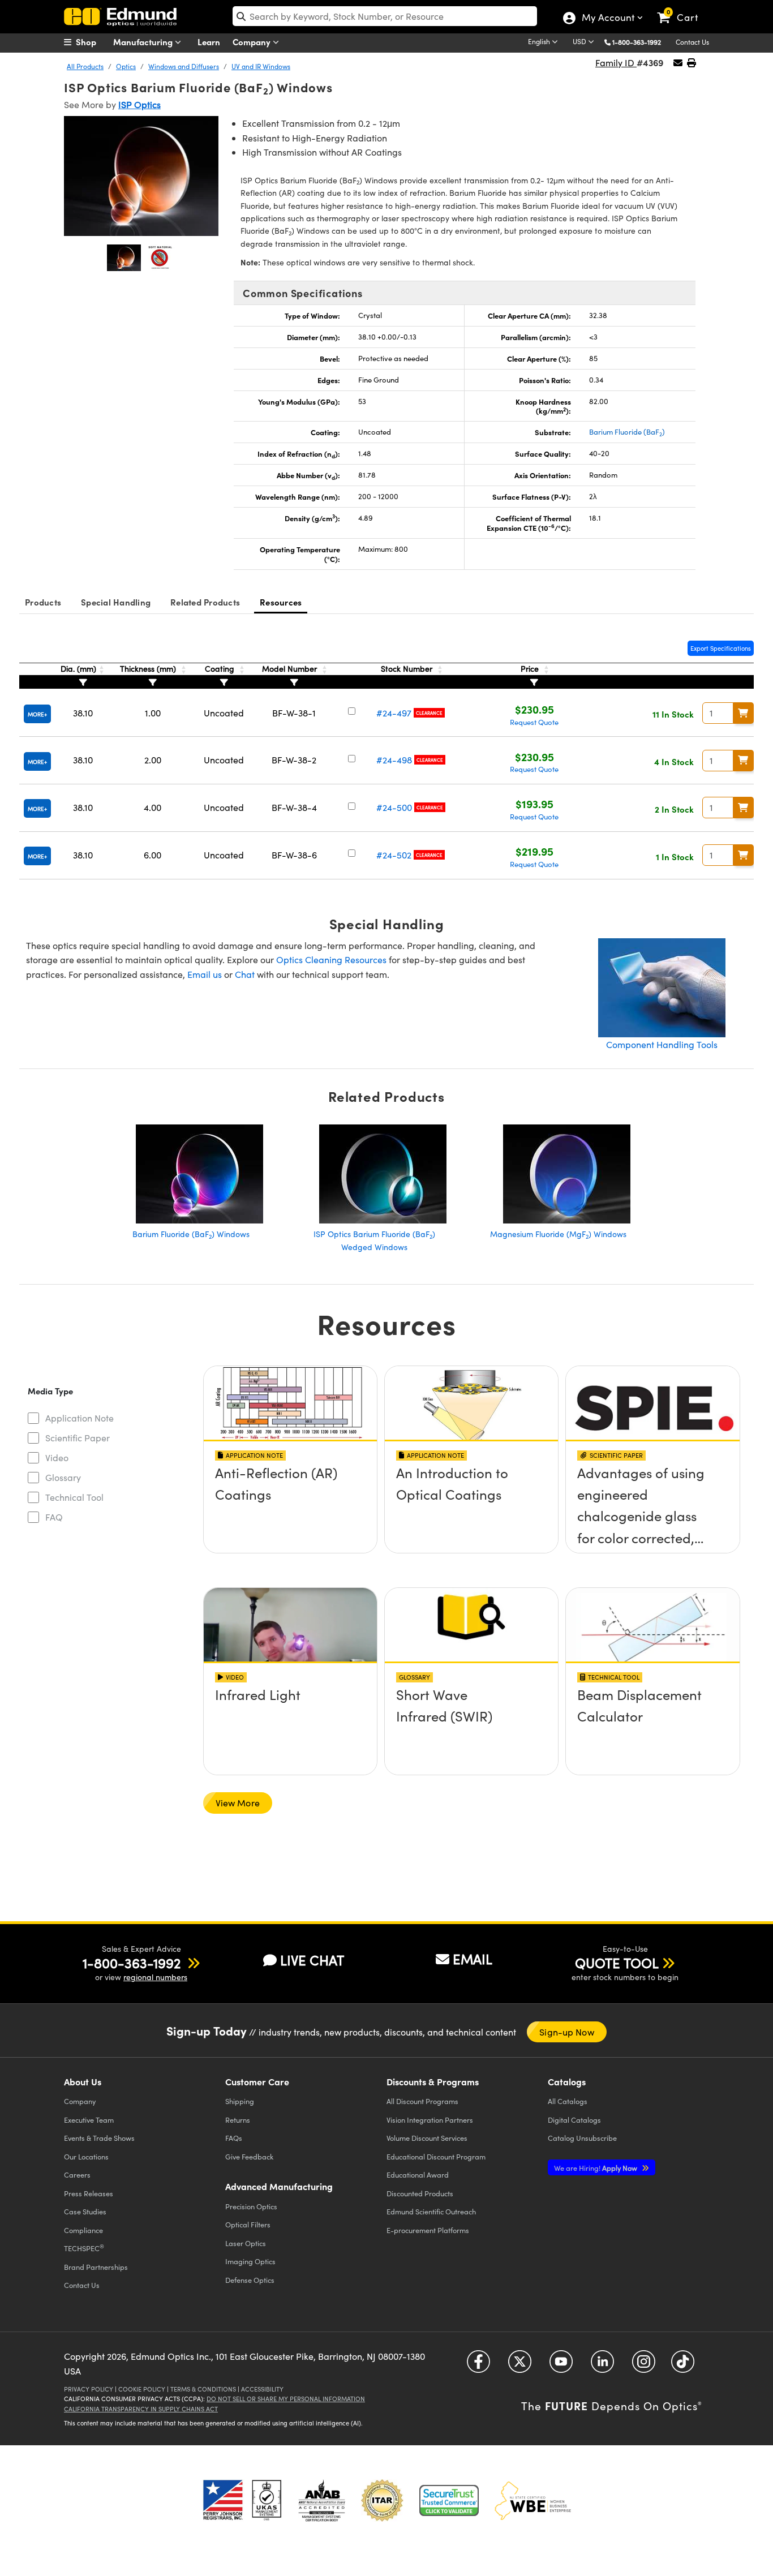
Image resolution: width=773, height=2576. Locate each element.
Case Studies (85, 2211)
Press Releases (89, 2193)
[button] (641, 42)
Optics (126, 66)
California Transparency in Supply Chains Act (141, 2409)
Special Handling (116, 602)
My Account (607, 19)
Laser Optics (246, 2243)
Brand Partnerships (96, 2267)
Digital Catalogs (574, 2120)
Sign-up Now (567, 2032)
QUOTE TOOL (617, 1963)
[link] (683, 8)
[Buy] (744, 713)
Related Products (205, 602)
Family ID (616, 63)
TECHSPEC (84, 2248)
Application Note (80, 1418)
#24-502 (394, 855)
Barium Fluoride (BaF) (627, 432)
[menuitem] (92, 42)
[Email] (678, 63)
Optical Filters (248, 2224)
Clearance (429, 713)
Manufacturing (144, 42)
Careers (77, 2174)
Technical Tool (74, 1497)
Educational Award (418, 2174)
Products (43, 602)
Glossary (63, 1477)
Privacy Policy (89, 2389)
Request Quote (534, 722)
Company (253, 42)
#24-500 (394, 807)
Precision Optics (251, 2206)
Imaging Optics (250, 2261)
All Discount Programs (422, 2101)
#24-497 (394, 713)
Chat (245, 974)
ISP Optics (139, 104)
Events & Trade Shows (99, 2138)
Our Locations (86, 2156)
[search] (385, 16)
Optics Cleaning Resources (331, 959)
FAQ (54, 1517)
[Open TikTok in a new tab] (683, 2366)
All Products (85, 66)
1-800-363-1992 (637, 42)
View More (238, 1803)
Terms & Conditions (203, 2389)
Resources (281, 602)
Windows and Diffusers (184, 66)
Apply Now (596, 2168)
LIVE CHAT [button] (312, 1960)
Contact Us (692, 42)
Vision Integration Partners (430, 2120)
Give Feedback (249, 2156)
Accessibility (262, 2389)
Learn (209, 42)
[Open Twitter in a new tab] (520, 2366)
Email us (205, 974)
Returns (238, 2120)
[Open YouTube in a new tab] (561, 2366)
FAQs (234, 2138)
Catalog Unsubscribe (582, 2138)
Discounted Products (420, 2193)
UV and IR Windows (261, 66)
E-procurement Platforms (428, 2230)
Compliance (83, 2230)
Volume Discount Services (427, 2138)
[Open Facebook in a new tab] (478, 2366)
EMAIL (473, 1959)
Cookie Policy (142, 2389)
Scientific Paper (78, 1438)
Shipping (240, 2101)
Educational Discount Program (436, 2156)
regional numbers (155, 1977)
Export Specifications (721, 648)
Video (57, 1457)
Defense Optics (250, 2280)
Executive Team (89, 2120)
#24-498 (394, 760)
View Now (290, 1505)
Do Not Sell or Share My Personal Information (286, 2399)
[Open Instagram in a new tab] (644, 2366)
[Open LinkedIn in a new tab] (602, 2366)
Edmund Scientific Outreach (431, 2211)
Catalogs (568, 2101)
